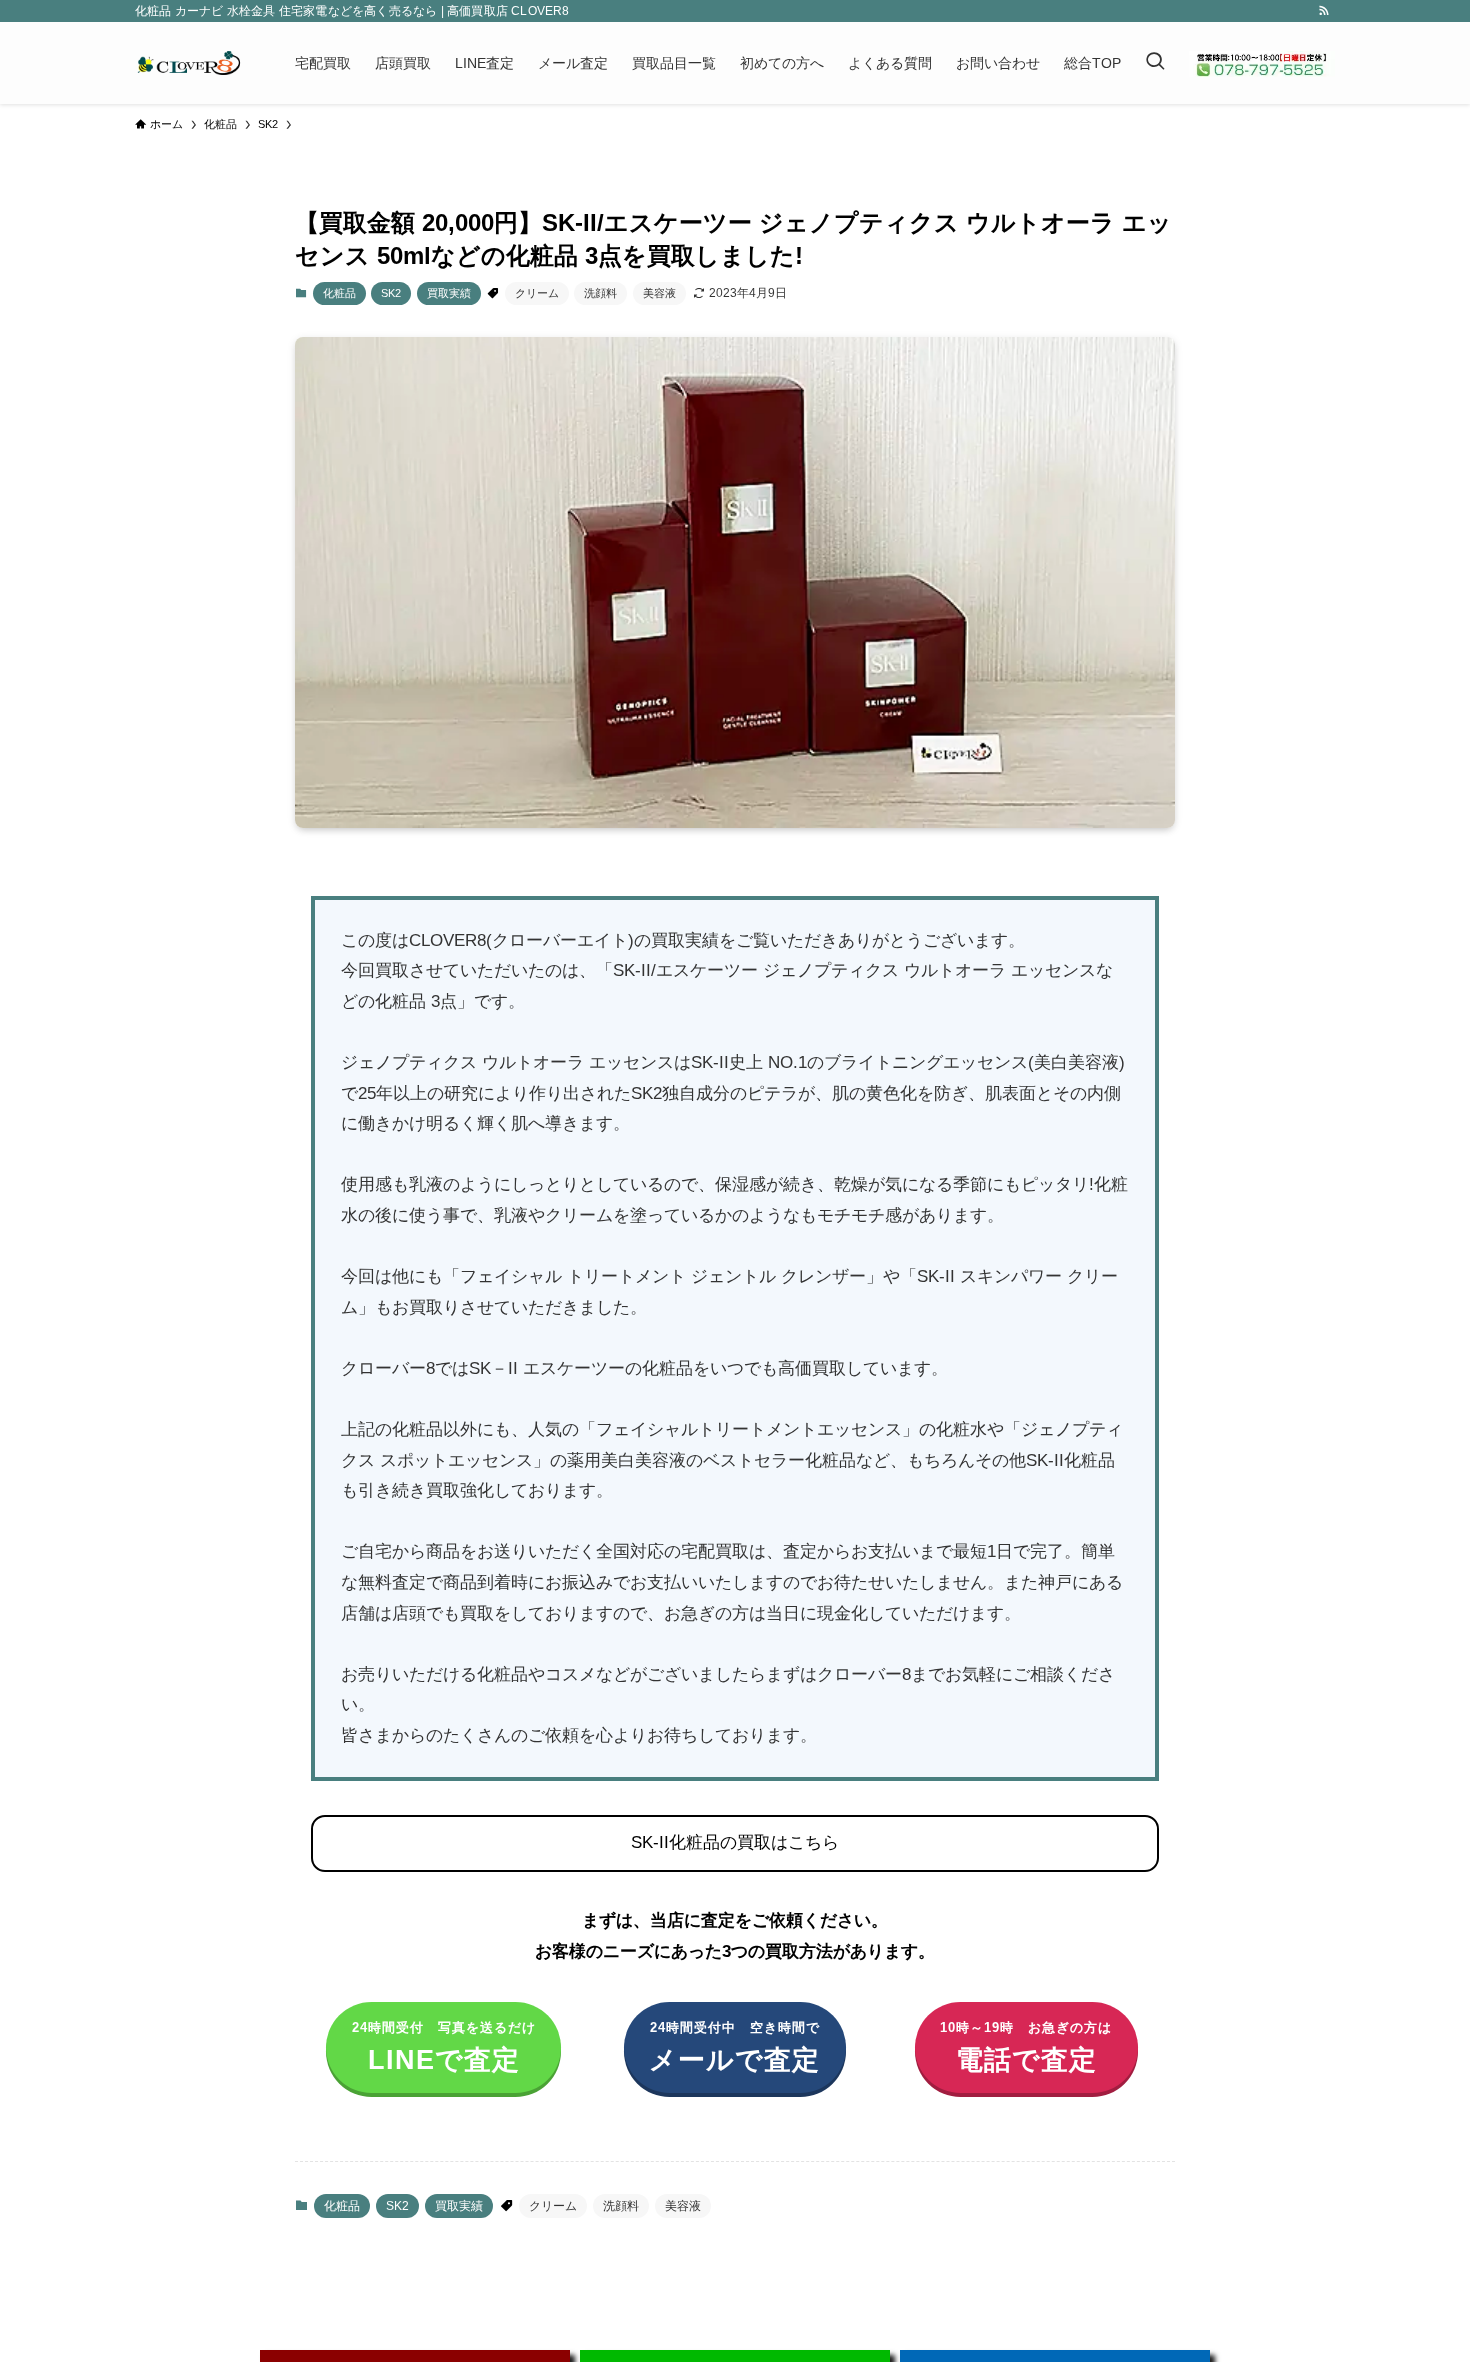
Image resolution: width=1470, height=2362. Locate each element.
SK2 (391, 293)
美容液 (659, 293)
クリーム (537, 293)
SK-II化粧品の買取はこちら (735, 1842)
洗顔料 (600, 293)
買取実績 (449, 293)
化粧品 (339, 293)
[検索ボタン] (1155, 63)
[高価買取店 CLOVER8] (189, 63)
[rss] (1324, 11)
